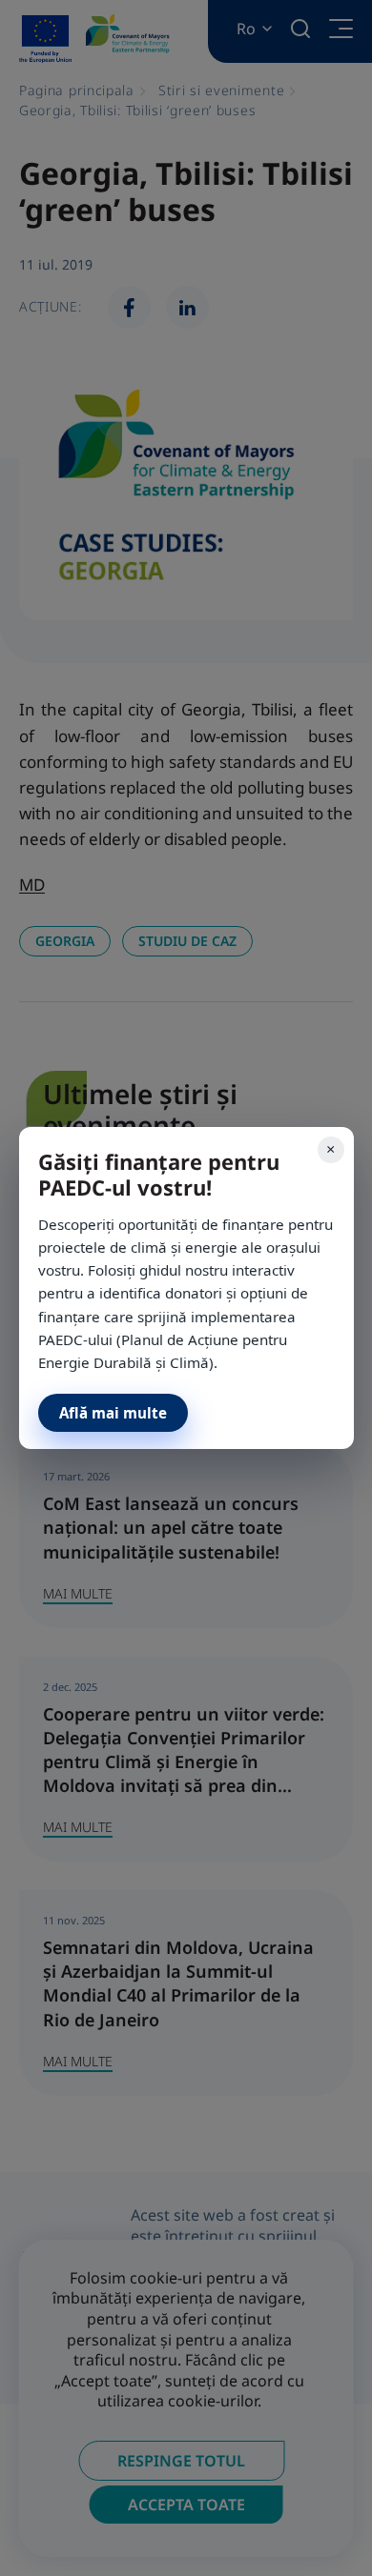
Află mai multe (113, 1413)
